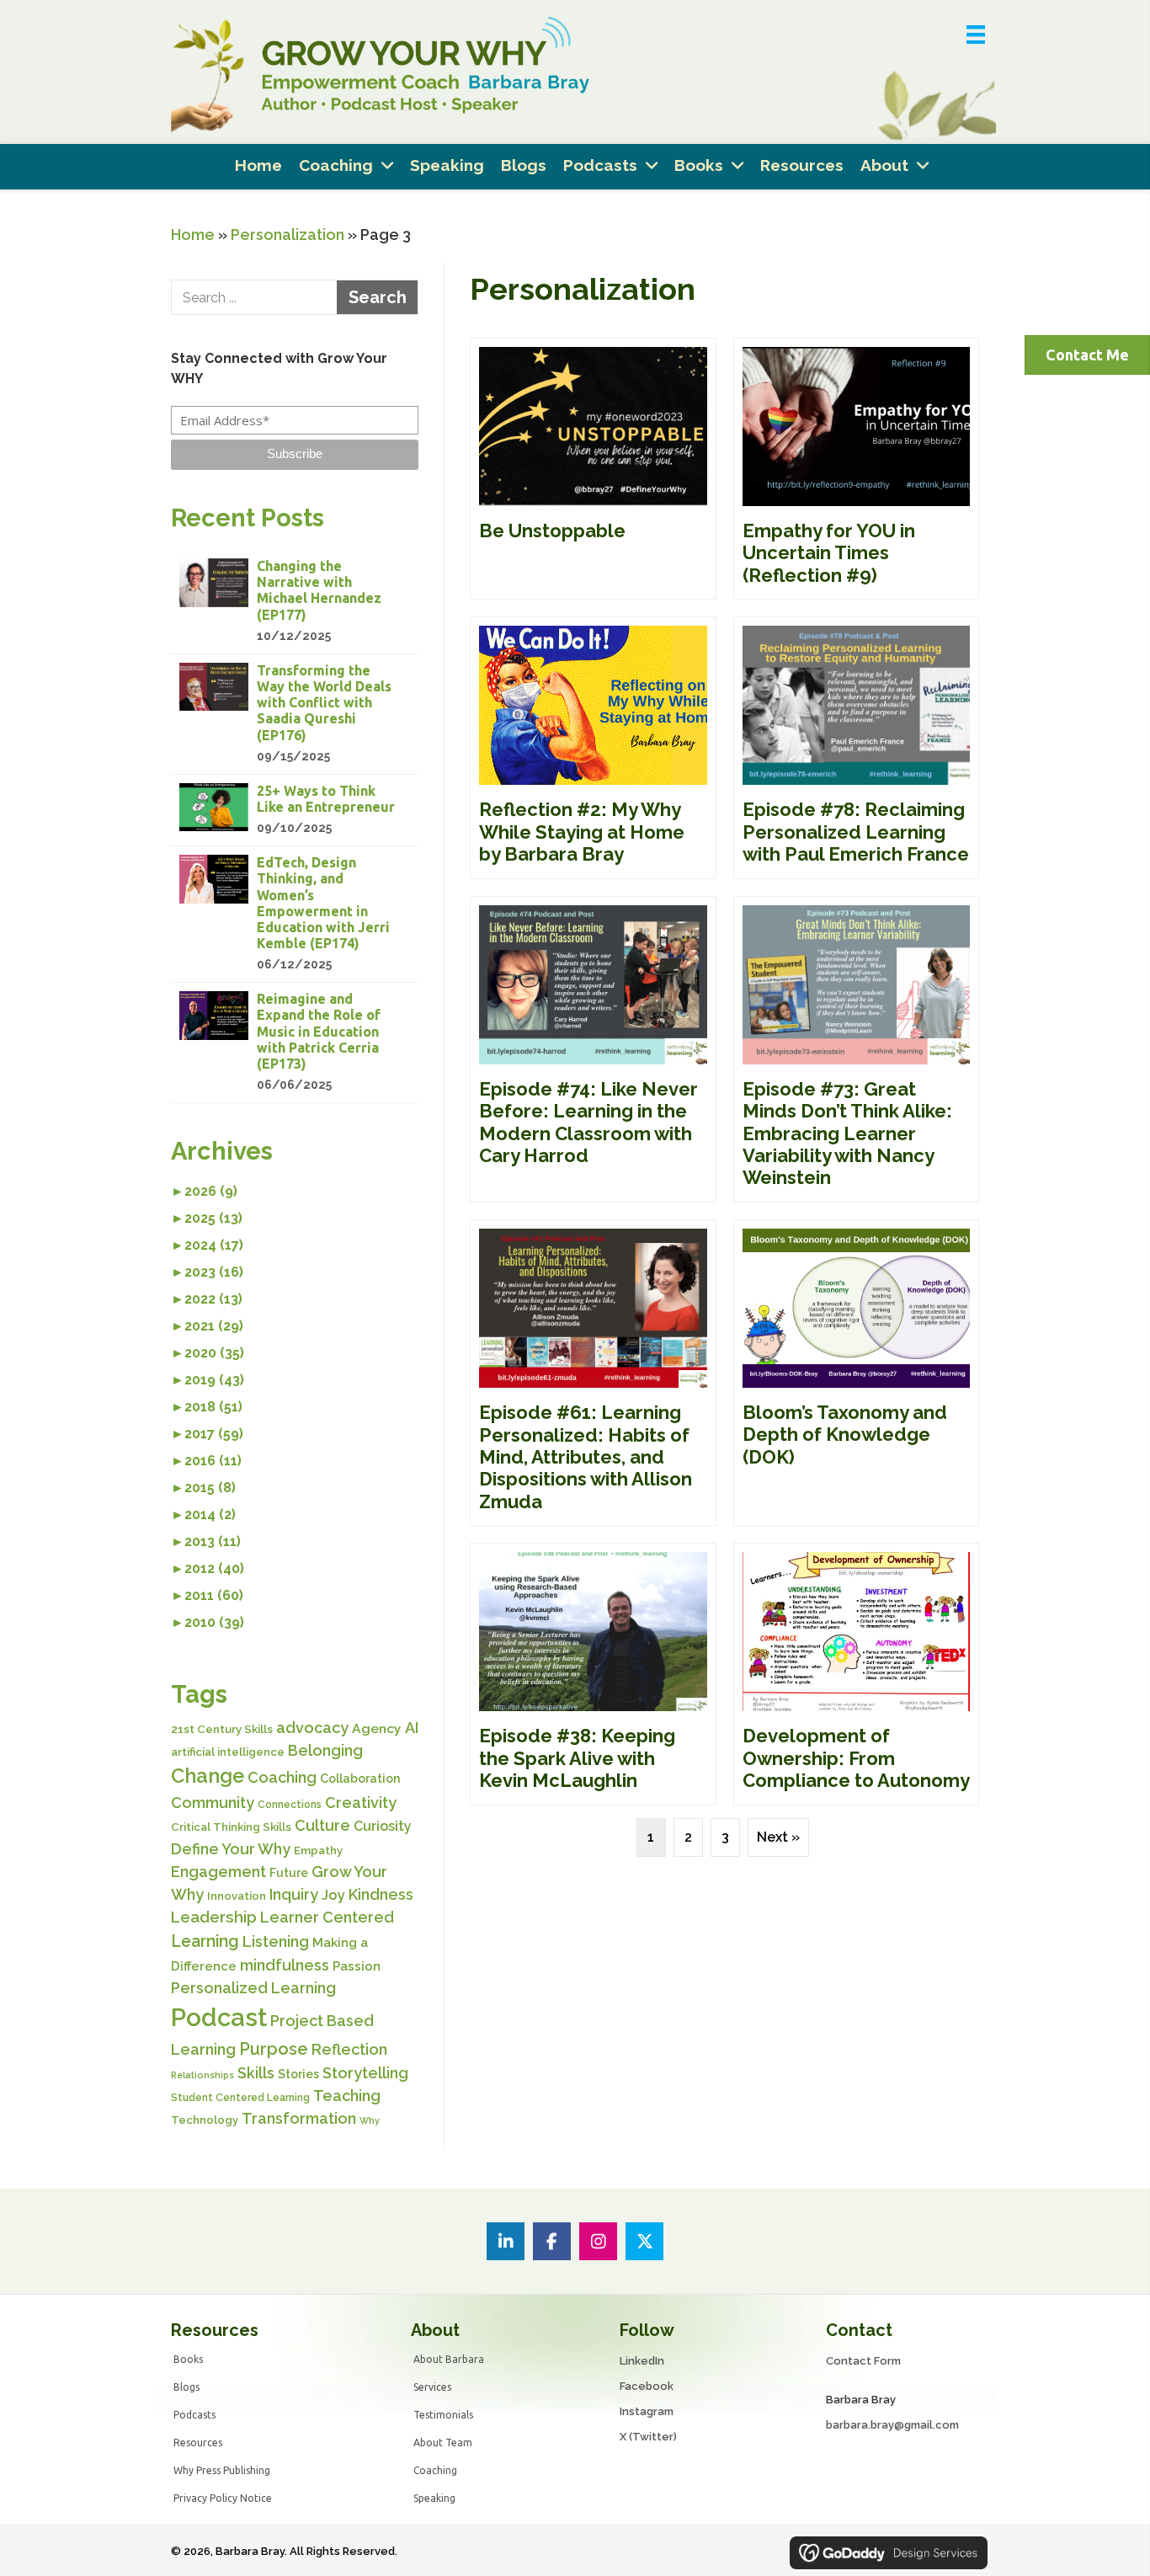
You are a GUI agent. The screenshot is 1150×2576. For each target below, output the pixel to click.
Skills (256, 2073)
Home (193, 235)
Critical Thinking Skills (231, 1827)
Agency (377, 1728)
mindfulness (285, 1965)
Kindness (381, 1894)
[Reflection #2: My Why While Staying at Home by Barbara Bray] (593, 747)
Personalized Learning (253, 1988)
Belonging (325, 1750)
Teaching (347, 2096)
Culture (322, 1825)
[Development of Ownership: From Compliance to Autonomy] (857, 1674)
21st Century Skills (222, 1729)
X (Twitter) (648, 2437)
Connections (290, 1805)
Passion (357, 1966)
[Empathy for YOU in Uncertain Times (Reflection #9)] (857, 469)
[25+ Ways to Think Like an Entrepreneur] (295, 810)
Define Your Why (231, 1849)
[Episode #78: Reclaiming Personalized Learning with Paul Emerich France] (857, 747)
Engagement (218, 1872)
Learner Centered (327, 1917)
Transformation (299, 2118)
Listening (276, 1941)
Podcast (219, 2017)
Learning (205, 1941)
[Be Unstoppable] (593, 469)
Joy (333, 1895)
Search (378, 297)
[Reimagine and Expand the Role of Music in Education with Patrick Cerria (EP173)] (295, 1043)
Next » (778, 1837)
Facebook (647, 2386)
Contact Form (863, 2361)
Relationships (202, 2075)
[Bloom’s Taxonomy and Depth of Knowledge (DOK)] (857, 1373)
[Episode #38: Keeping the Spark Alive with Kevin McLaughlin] (593, 1674)
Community (213, 1803)
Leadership (214, 1917)
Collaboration (360, 1779)
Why (370, 2120)
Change (208, 1776)
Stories (298, 2074)
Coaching (282, 1777)
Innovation (237, 1896)
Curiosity (383, 1826)
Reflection (349, 2049)
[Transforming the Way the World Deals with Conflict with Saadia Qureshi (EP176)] (295, 714)
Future (289, 1873)
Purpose (274, 2049)
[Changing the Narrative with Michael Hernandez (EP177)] (295, 602)
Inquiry (294, 1894)
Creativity (361, 1803)
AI (412, 1728)
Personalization (287, 235)
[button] (295, 455)
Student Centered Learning (240, 2098)
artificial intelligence (228, 1752)
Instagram (647, 2411)
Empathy (318, 1851)
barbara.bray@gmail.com (892, 2425)
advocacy (312, 1728)
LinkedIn (642, 2361)
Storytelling (365, 2073)
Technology (205, 2120)
